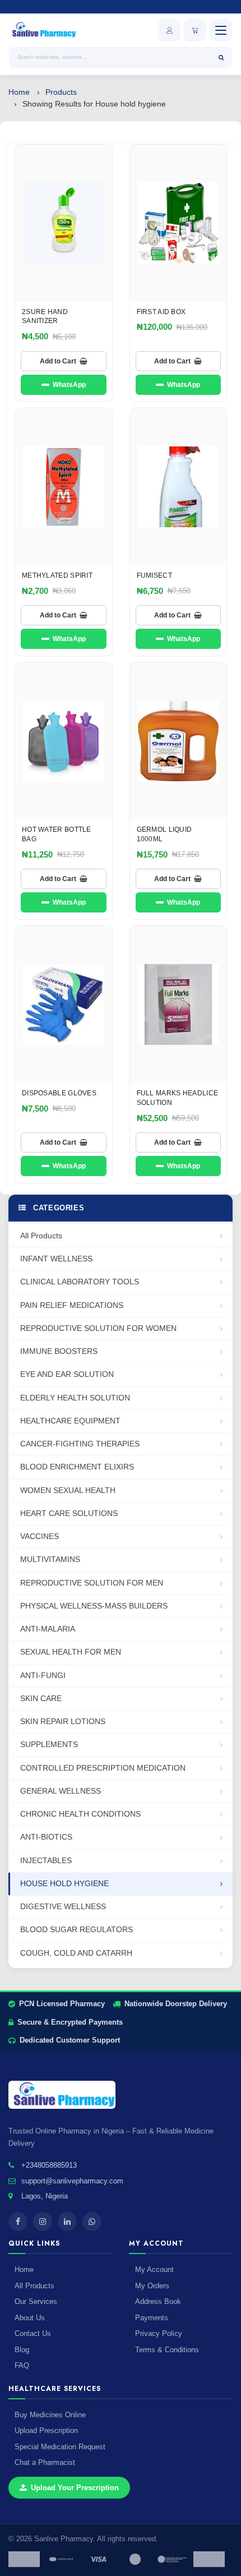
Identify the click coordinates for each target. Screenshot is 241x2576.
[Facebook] (18, 2222)
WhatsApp (69, 385)
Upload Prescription (46, 2430)
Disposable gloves (59, 1093)
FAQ (22, 2365)
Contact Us (33, 2333)
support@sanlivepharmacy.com (72, 2181)
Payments (152, 2318)
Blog (22, 2350)
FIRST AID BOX (161, 312)
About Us (30, 2318)
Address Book (158, 2301)
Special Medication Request (60, 2447)
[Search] (221, 57)
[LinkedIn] (67, 2222)
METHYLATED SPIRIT (57, 575)
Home (19, 92)
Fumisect (154, 575)
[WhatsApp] (92, 2222)
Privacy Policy (159, 2333)
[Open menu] (221, 30)
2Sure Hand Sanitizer (45, 317)
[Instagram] (43, 2222)
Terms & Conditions (167, 2350)
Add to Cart (58, 361)
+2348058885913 (49, 2165)
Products (61, 92)
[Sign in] (169, 30)
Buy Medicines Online (50, 2415)
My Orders (152, 2286)
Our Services (36, 2301)
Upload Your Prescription (75, 2488)
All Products (34, 2286)
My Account (154, 2269)
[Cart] (195, 30)
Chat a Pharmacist (45, 2462)
